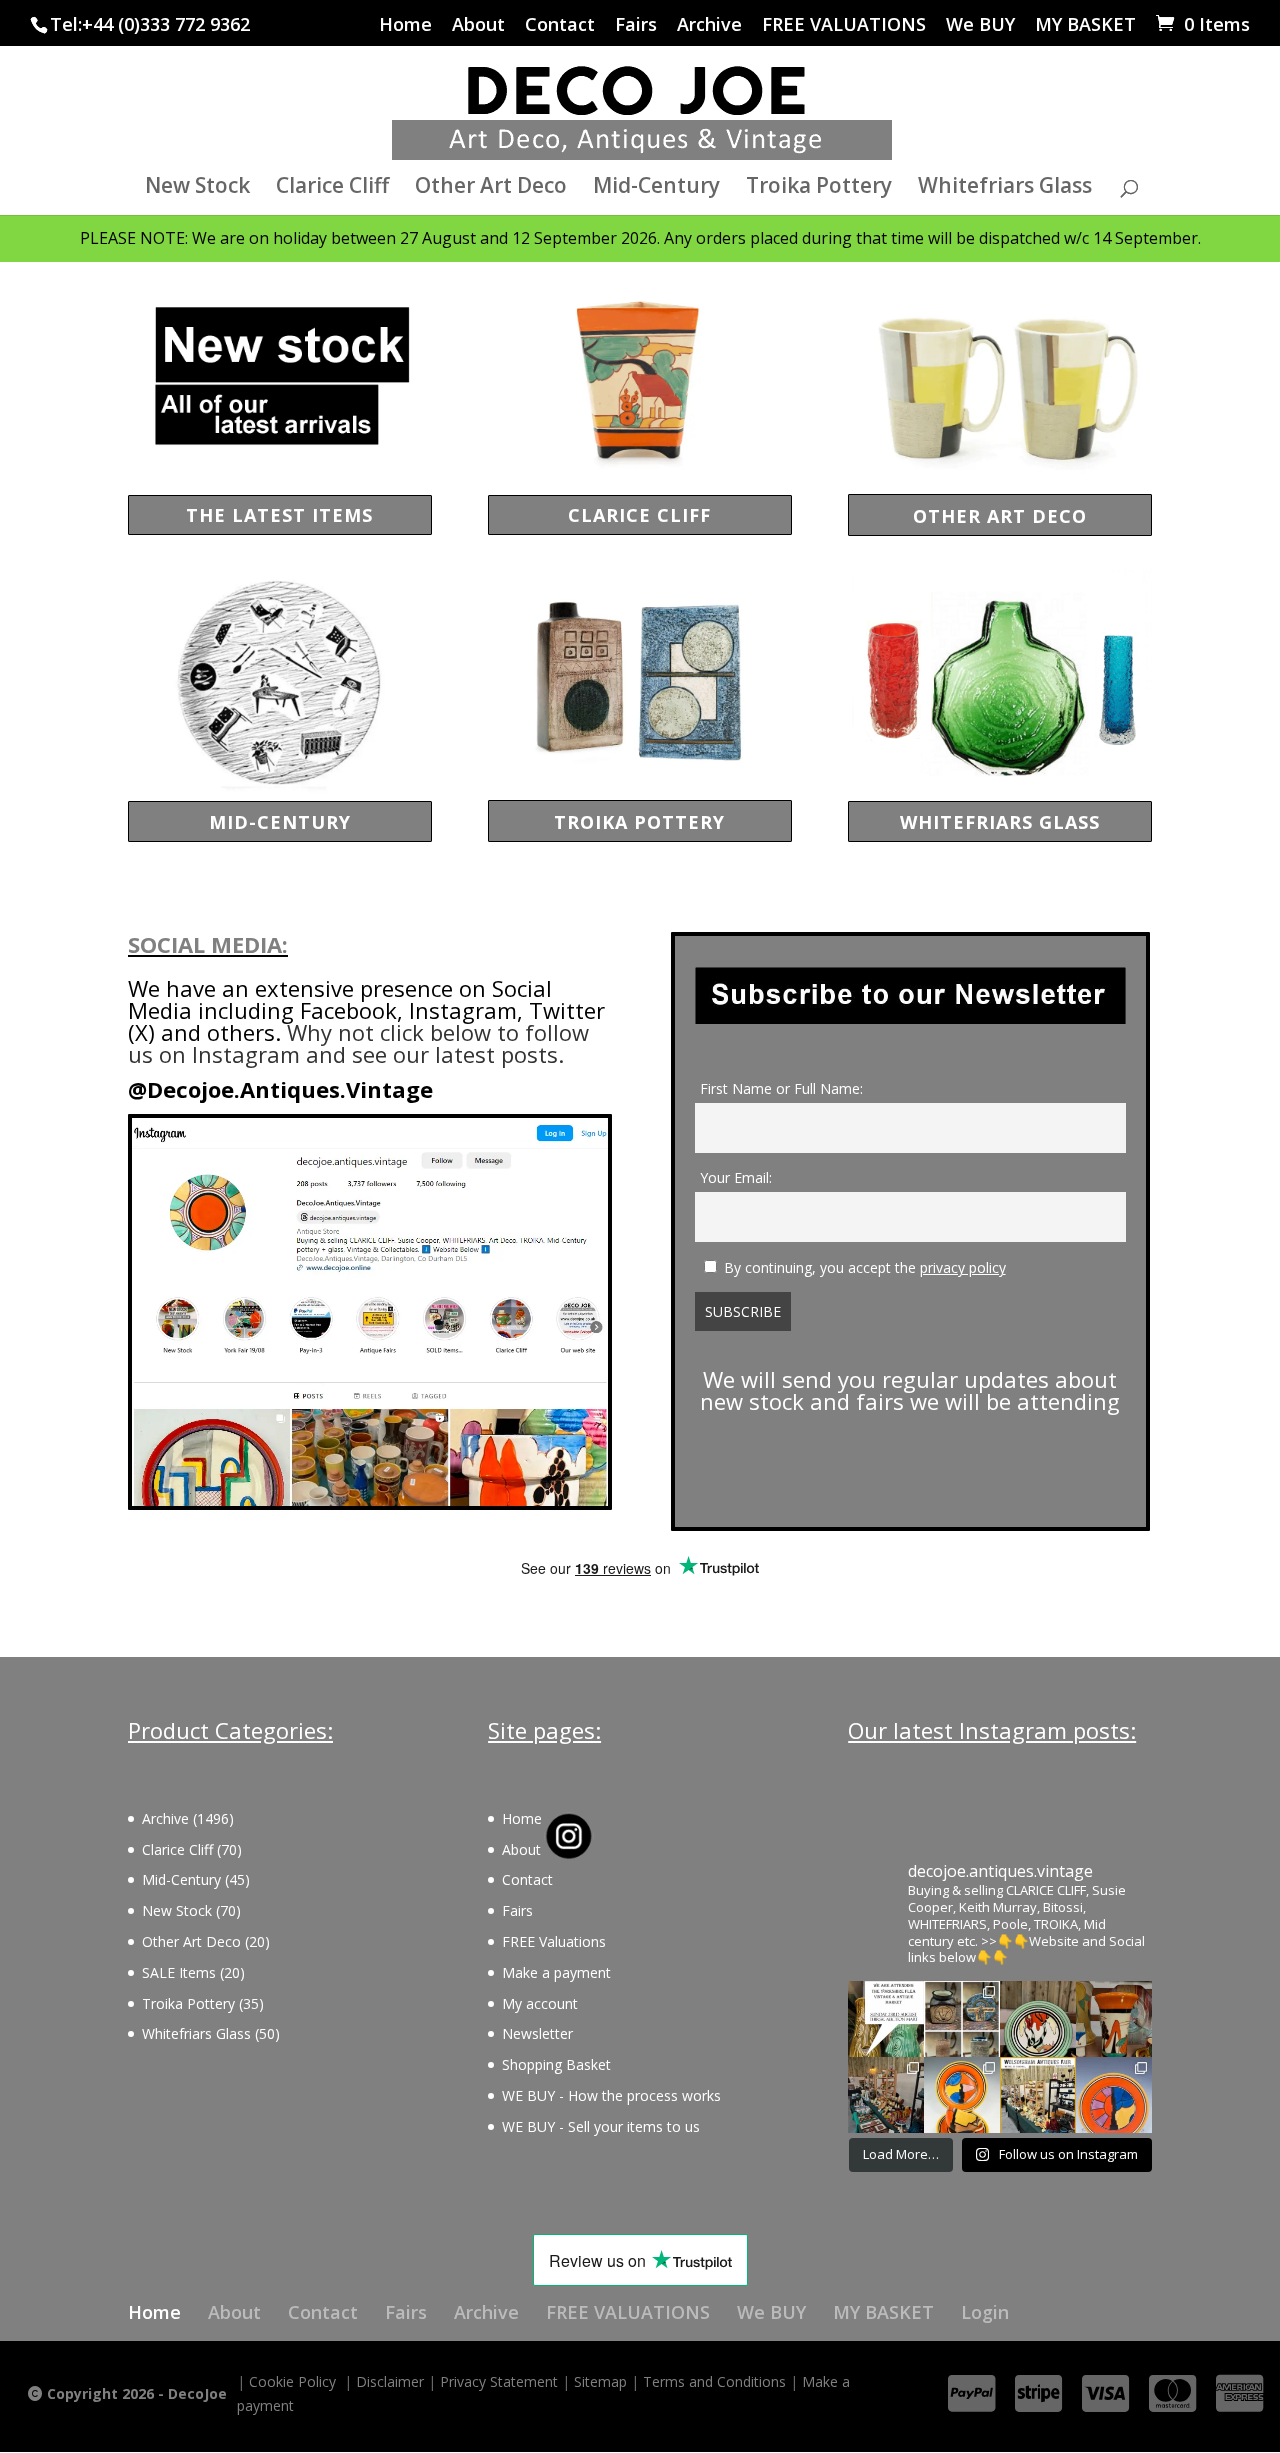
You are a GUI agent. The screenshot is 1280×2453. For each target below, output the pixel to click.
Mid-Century (656, 188)
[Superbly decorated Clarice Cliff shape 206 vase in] (1114, 2019)
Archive (709, 25)
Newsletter (537, 2033)
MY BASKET (1085, 25)
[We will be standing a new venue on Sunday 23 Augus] (886, 2019)
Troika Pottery (819, 188)
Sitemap (600, 2381)
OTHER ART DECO (1000, 516)
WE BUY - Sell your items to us (601, 2126)
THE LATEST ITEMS (279, 515)
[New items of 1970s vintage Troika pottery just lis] (962, 2019)
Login (985, 2312)
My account (540, 2003)
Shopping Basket (556, 2064)
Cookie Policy (292, 2381)
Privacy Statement (499, 2381)
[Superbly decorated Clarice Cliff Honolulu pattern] (1038, 2019)
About (478, 25)
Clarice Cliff (332, 188)
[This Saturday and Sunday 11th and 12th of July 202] (1038, 2095)
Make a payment (556, 1972)
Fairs (636, 25)
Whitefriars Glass (1005, 188)
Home (405, 25)
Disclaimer (390, 2381)
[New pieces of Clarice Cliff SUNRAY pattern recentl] (962, 2095)
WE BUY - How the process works (611, 2095)
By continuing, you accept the (865, 1267)
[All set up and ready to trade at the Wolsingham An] (886, 2095)
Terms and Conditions (714, 2381)
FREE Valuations (554, 1941)
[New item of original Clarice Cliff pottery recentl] (1114, 2095)
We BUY (980, 25)
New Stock (197, 188)
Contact (560, 25)
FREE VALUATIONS (844, 25)
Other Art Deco (491, 188)
